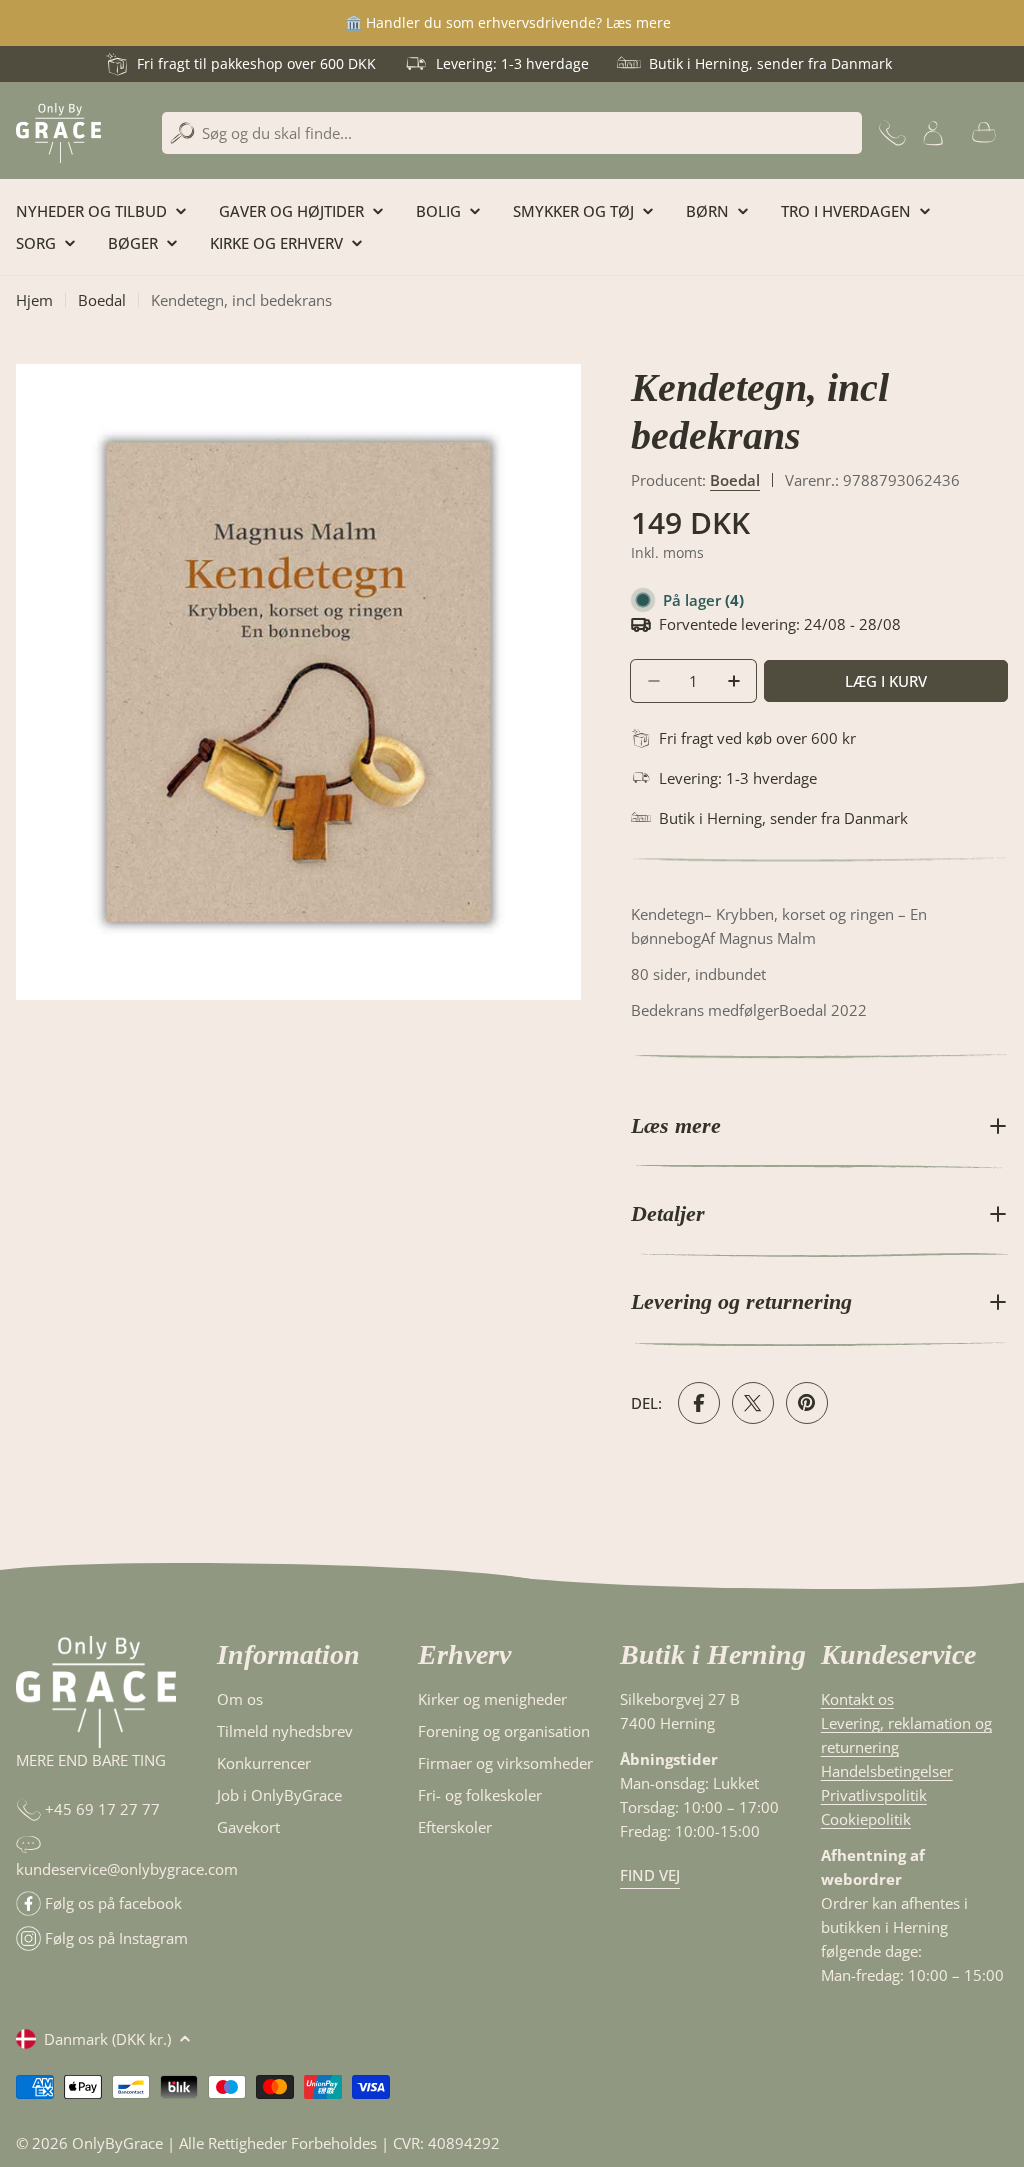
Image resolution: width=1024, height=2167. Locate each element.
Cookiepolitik (866, 1819)
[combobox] (512, 133)
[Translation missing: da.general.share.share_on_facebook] (699, 1403)
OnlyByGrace (117, 2143)
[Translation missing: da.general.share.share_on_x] (753, 1403)
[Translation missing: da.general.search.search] (182, 133)
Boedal (102, 300)
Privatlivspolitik (874, 1795)
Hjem (34, 300)
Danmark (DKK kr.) (107, 2039)
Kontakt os (857, 1699)
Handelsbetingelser (887, 1771)
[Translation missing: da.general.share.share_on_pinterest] (807, 1403)
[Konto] (933, 133)
